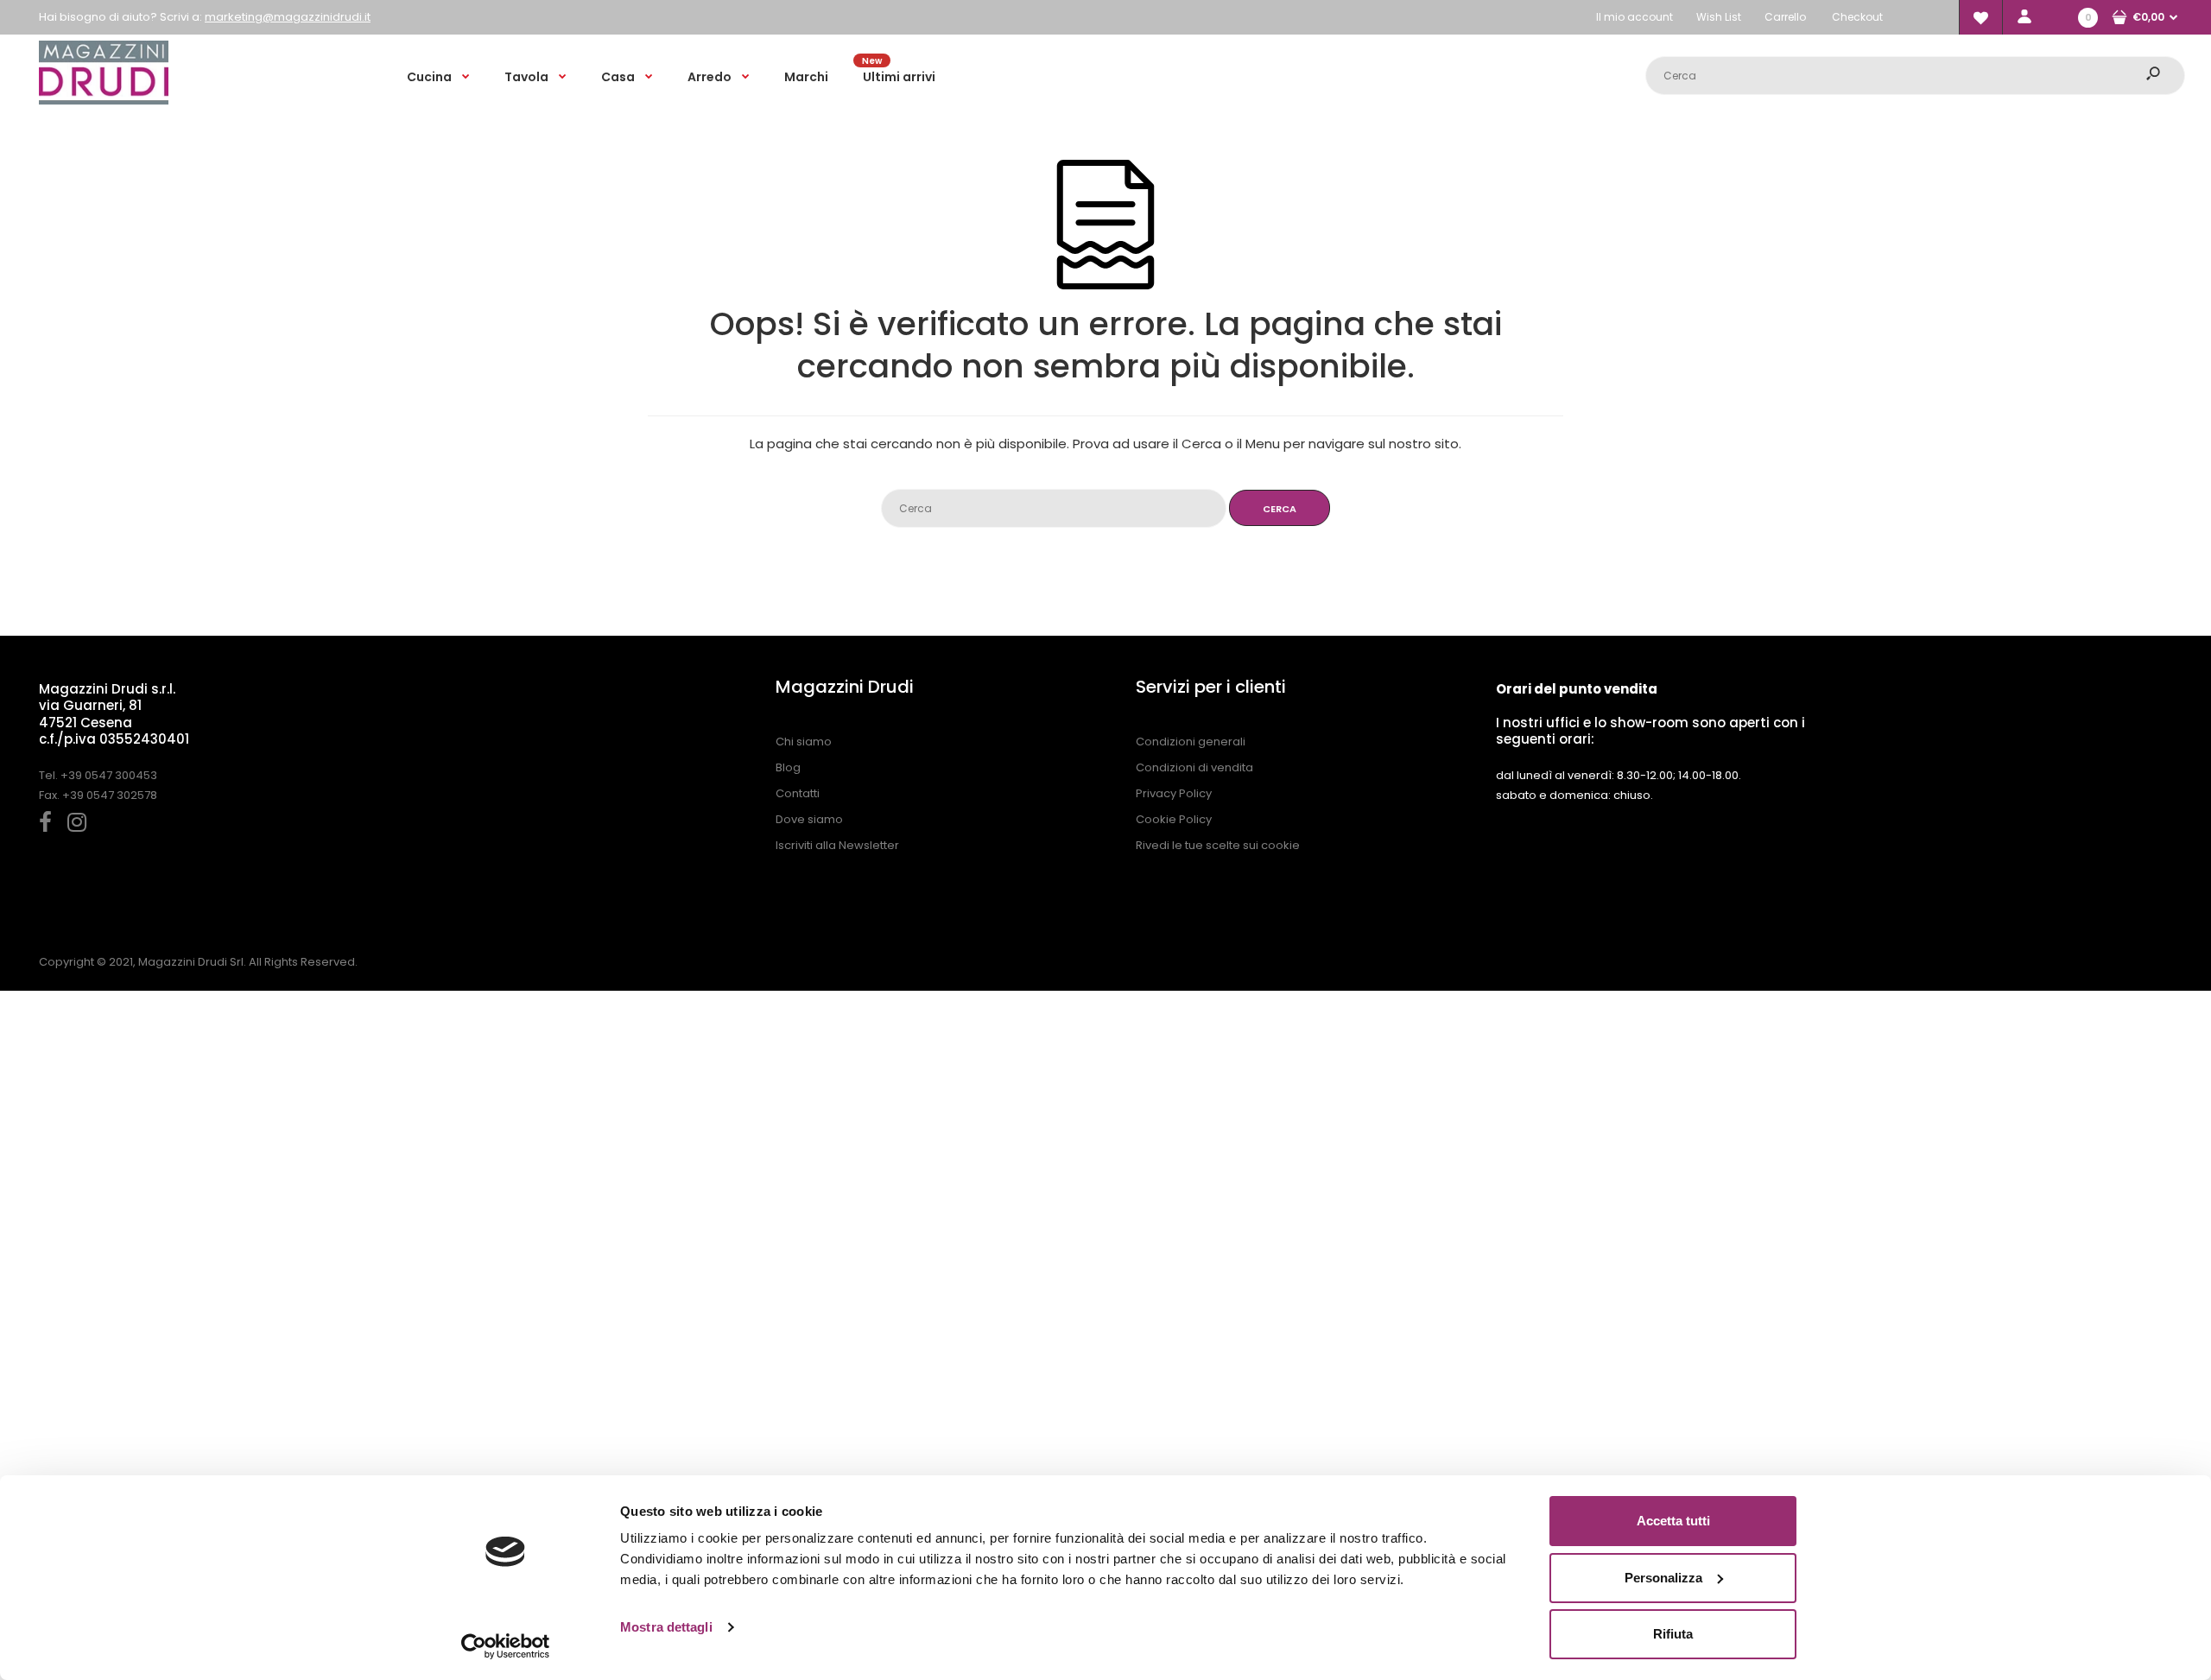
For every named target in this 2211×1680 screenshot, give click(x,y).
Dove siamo (809, 819)
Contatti (798, 793)
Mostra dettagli (666, 1627)
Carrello (1785, 17)
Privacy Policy (1174, 793)
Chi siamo (804, 742)
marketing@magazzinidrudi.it (288, 17)
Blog (788, 767)
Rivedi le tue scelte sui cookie (1218, 845)
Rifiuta (1673, 1634)
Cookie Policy (1174, 819)
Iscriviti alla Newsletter (837, 845)
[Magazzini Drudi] (104, 101)
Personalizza (1663, 1578)
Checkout (1857, 17)
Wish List (1719, 17)
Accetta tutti (1673, 1521)
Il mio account (1634, 17)
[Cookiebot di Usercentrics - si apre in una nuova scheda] (506, 1646)
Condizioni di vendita (1194, 767)
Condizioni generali (1191, 742)
